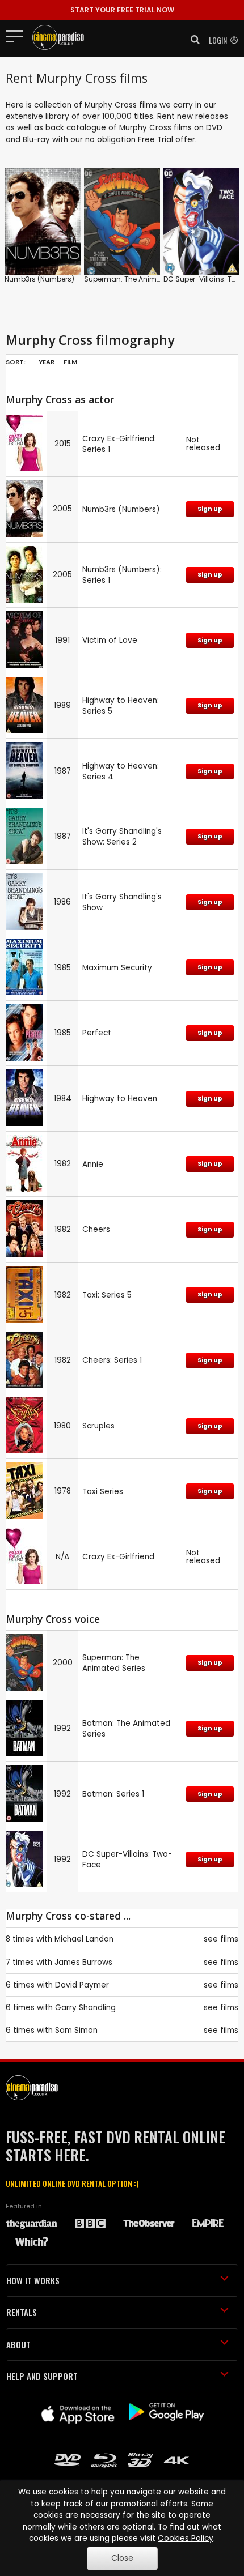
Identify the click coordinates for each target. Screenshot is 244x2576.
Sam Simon (76, 2030)
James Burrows (83, 1962)
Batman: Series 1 (113, 1794)
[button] (192, 40)
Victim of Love (110, 640)
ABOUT (18, 2344)
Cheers (96, 1229)
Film (70, 362)
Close (122, 2558)
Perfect (97, 1033)
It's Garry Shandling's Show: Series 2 (122, 837)
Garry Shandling (85, 2008)
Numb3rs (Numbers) (39, 279)
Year (47, 362)
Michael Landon (84, 1939)
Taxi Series (103, 1492)
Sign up (210, 509)
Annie (93, 1164)
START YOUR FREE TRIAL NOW (122, 10)
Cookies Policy (186, 2538)
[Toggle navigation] (18, 36)
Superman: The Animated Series (140, 279)
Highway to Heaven (120, 1099)
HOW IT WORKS (33, 2280)
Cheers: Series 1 (112, 1360)
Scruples (98, 1426)
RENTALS (22, 2312)
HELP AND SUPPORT (42, 2376)
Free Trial (155, 140)
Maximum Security (117, 968)
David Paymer (82, 1985)
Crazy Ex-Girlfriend (118, 1557)
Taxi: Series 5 (107, 1295)
